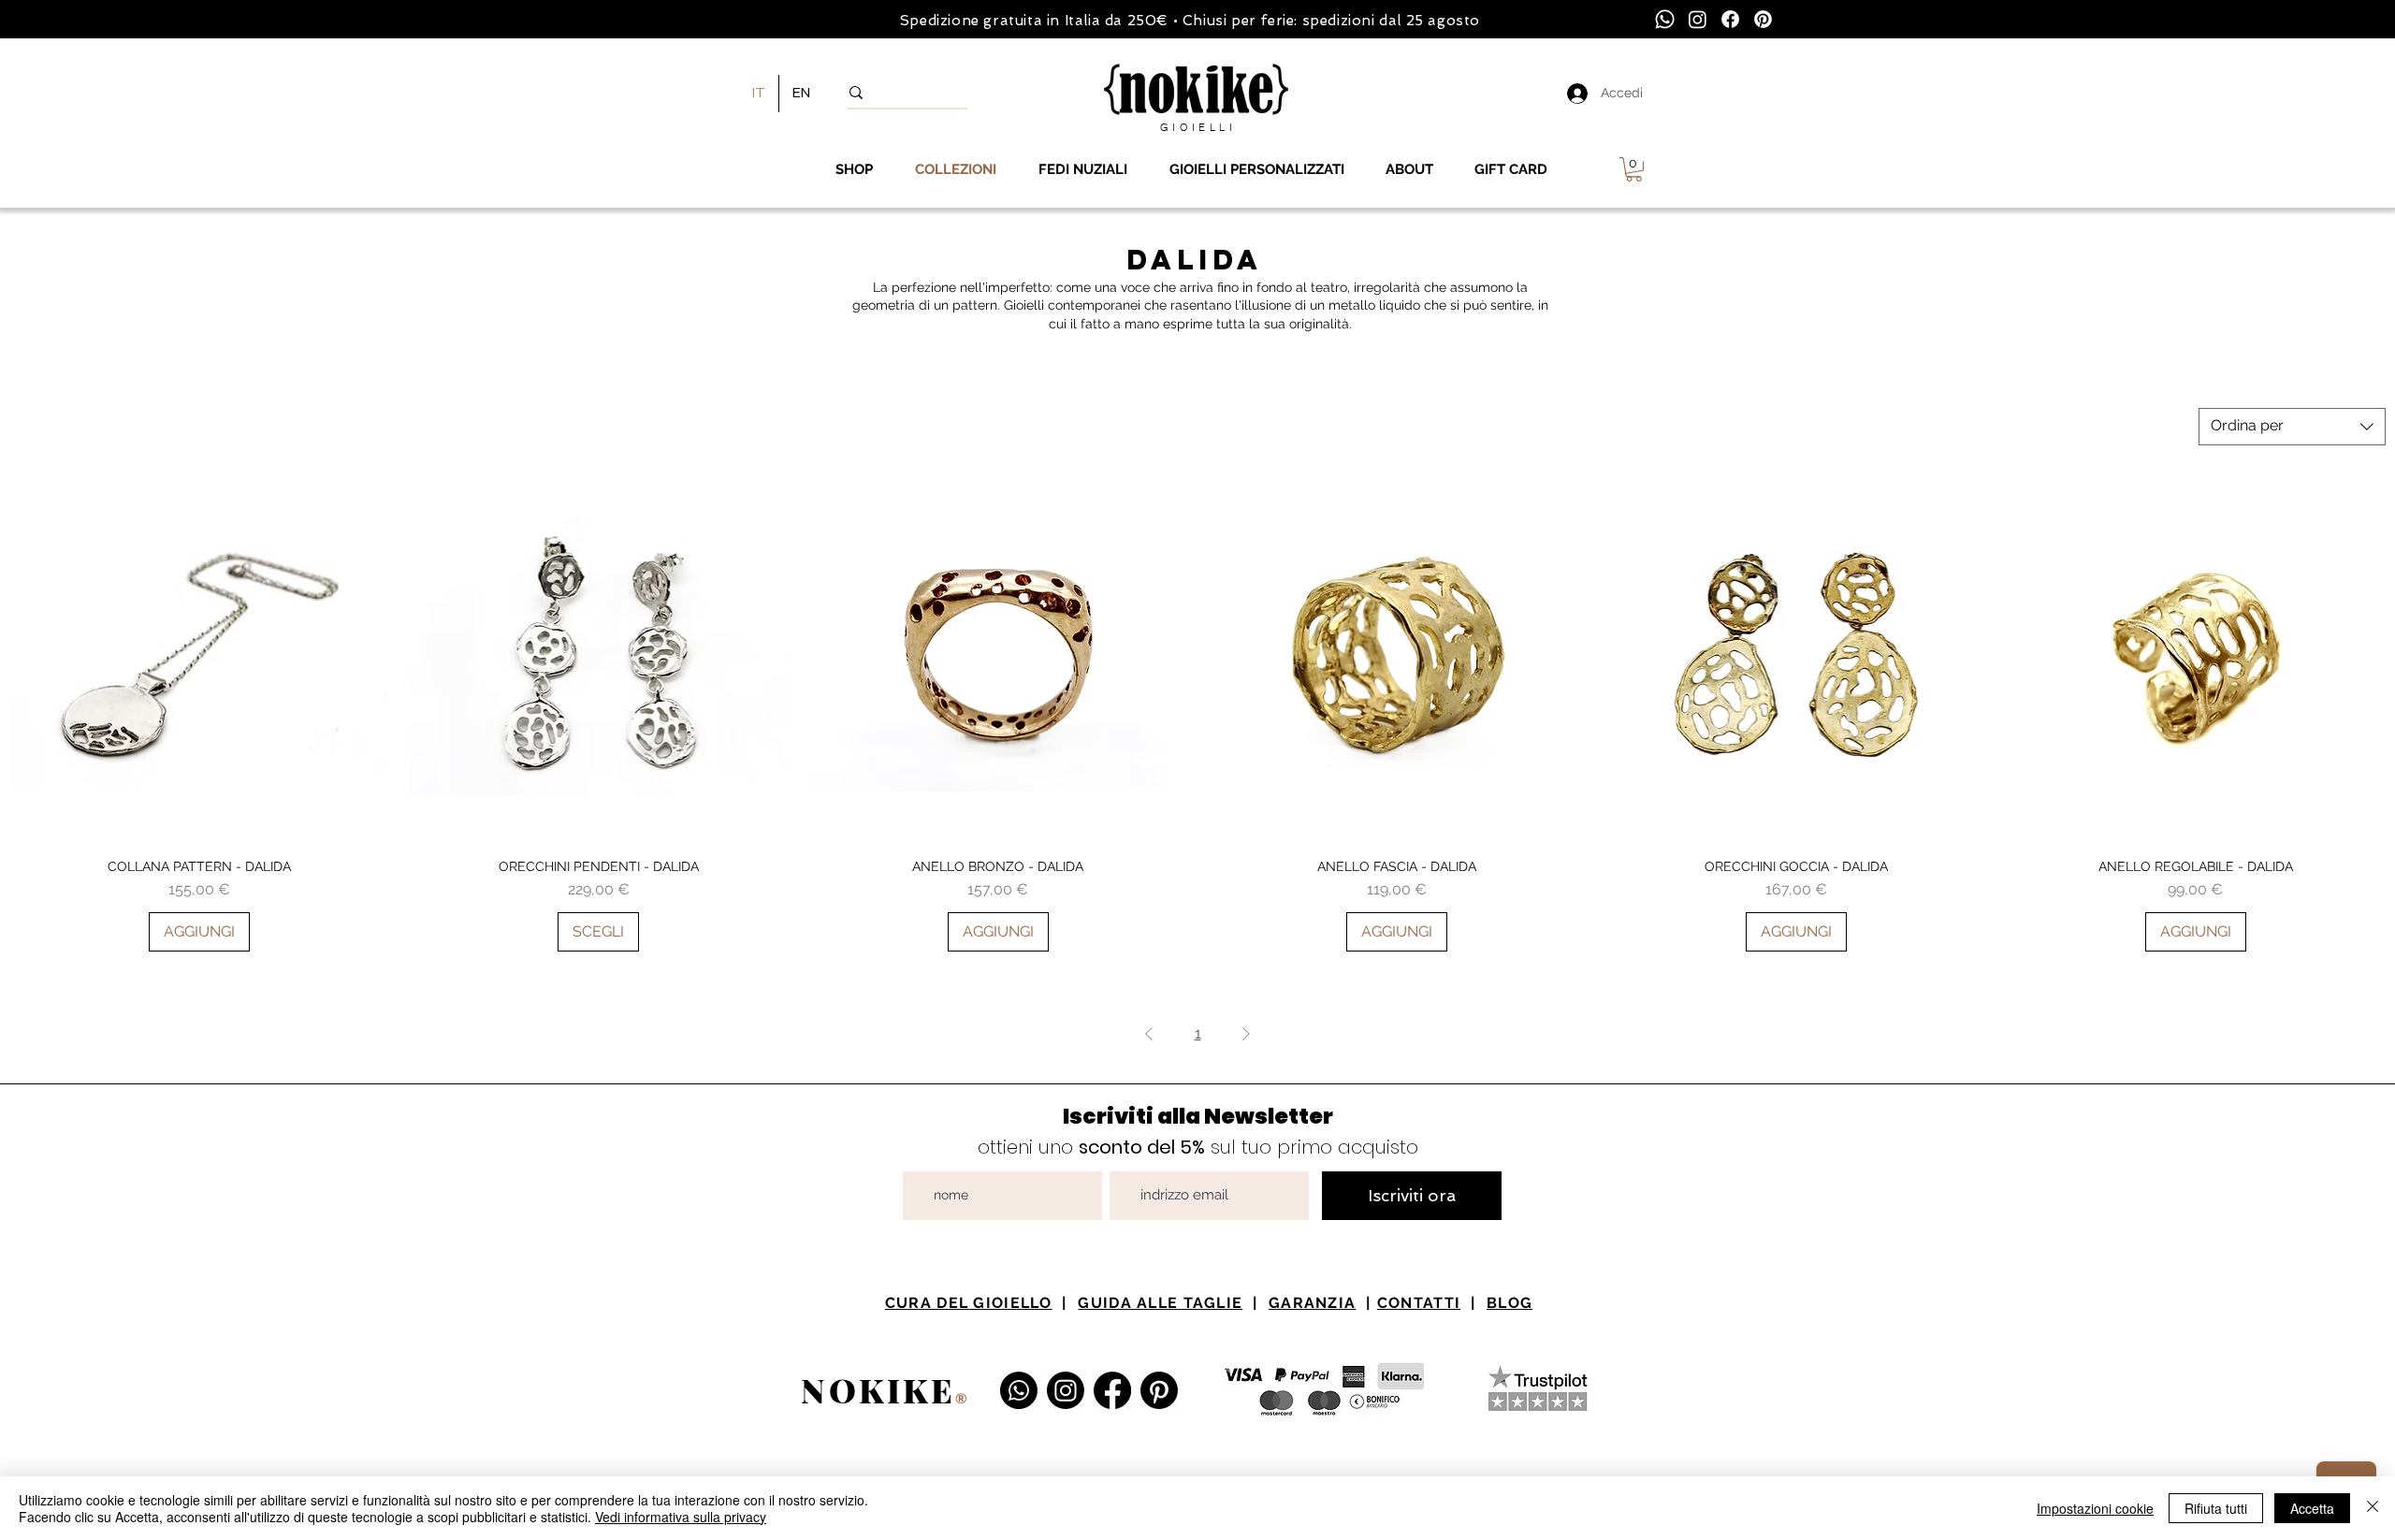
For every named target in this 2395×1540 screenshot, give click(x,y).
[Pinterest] (1763, 19)
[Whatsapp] (1665, 19)
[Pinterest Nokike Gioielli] (1159, 1390)
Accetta (2312, 1508)
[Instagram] (1698, 19)
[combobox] (2292, 427)
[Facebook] (1730, 19)
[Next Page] (1246, 1034)
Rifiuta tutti (2216, 1508)
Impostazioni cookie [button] (2095, 1508)
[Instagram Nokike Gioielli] (1066, 1390)
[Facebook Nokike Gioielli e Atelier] (1112, 1390)
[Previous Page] (1149, 1034)
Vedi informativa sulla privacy (681, 1517)
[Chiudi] (2373, 1508)
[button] (1634, 169)
